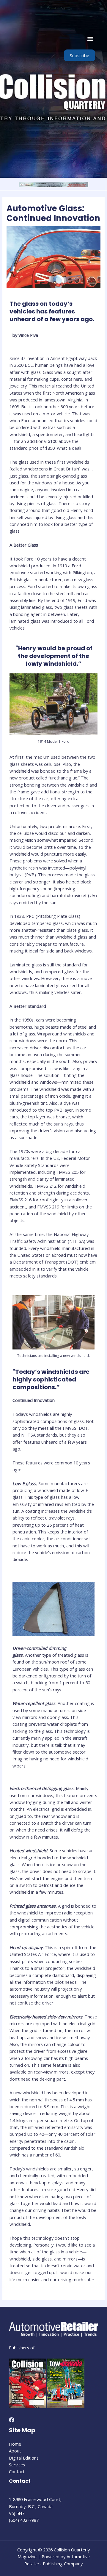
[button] (90, 38)
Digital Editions (24, 2458)
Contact (17, 2471)
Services (17, 2465)
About (15, 2451)
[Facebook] (12, 2420)
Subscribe (80, 55)
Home (15, 2444)
